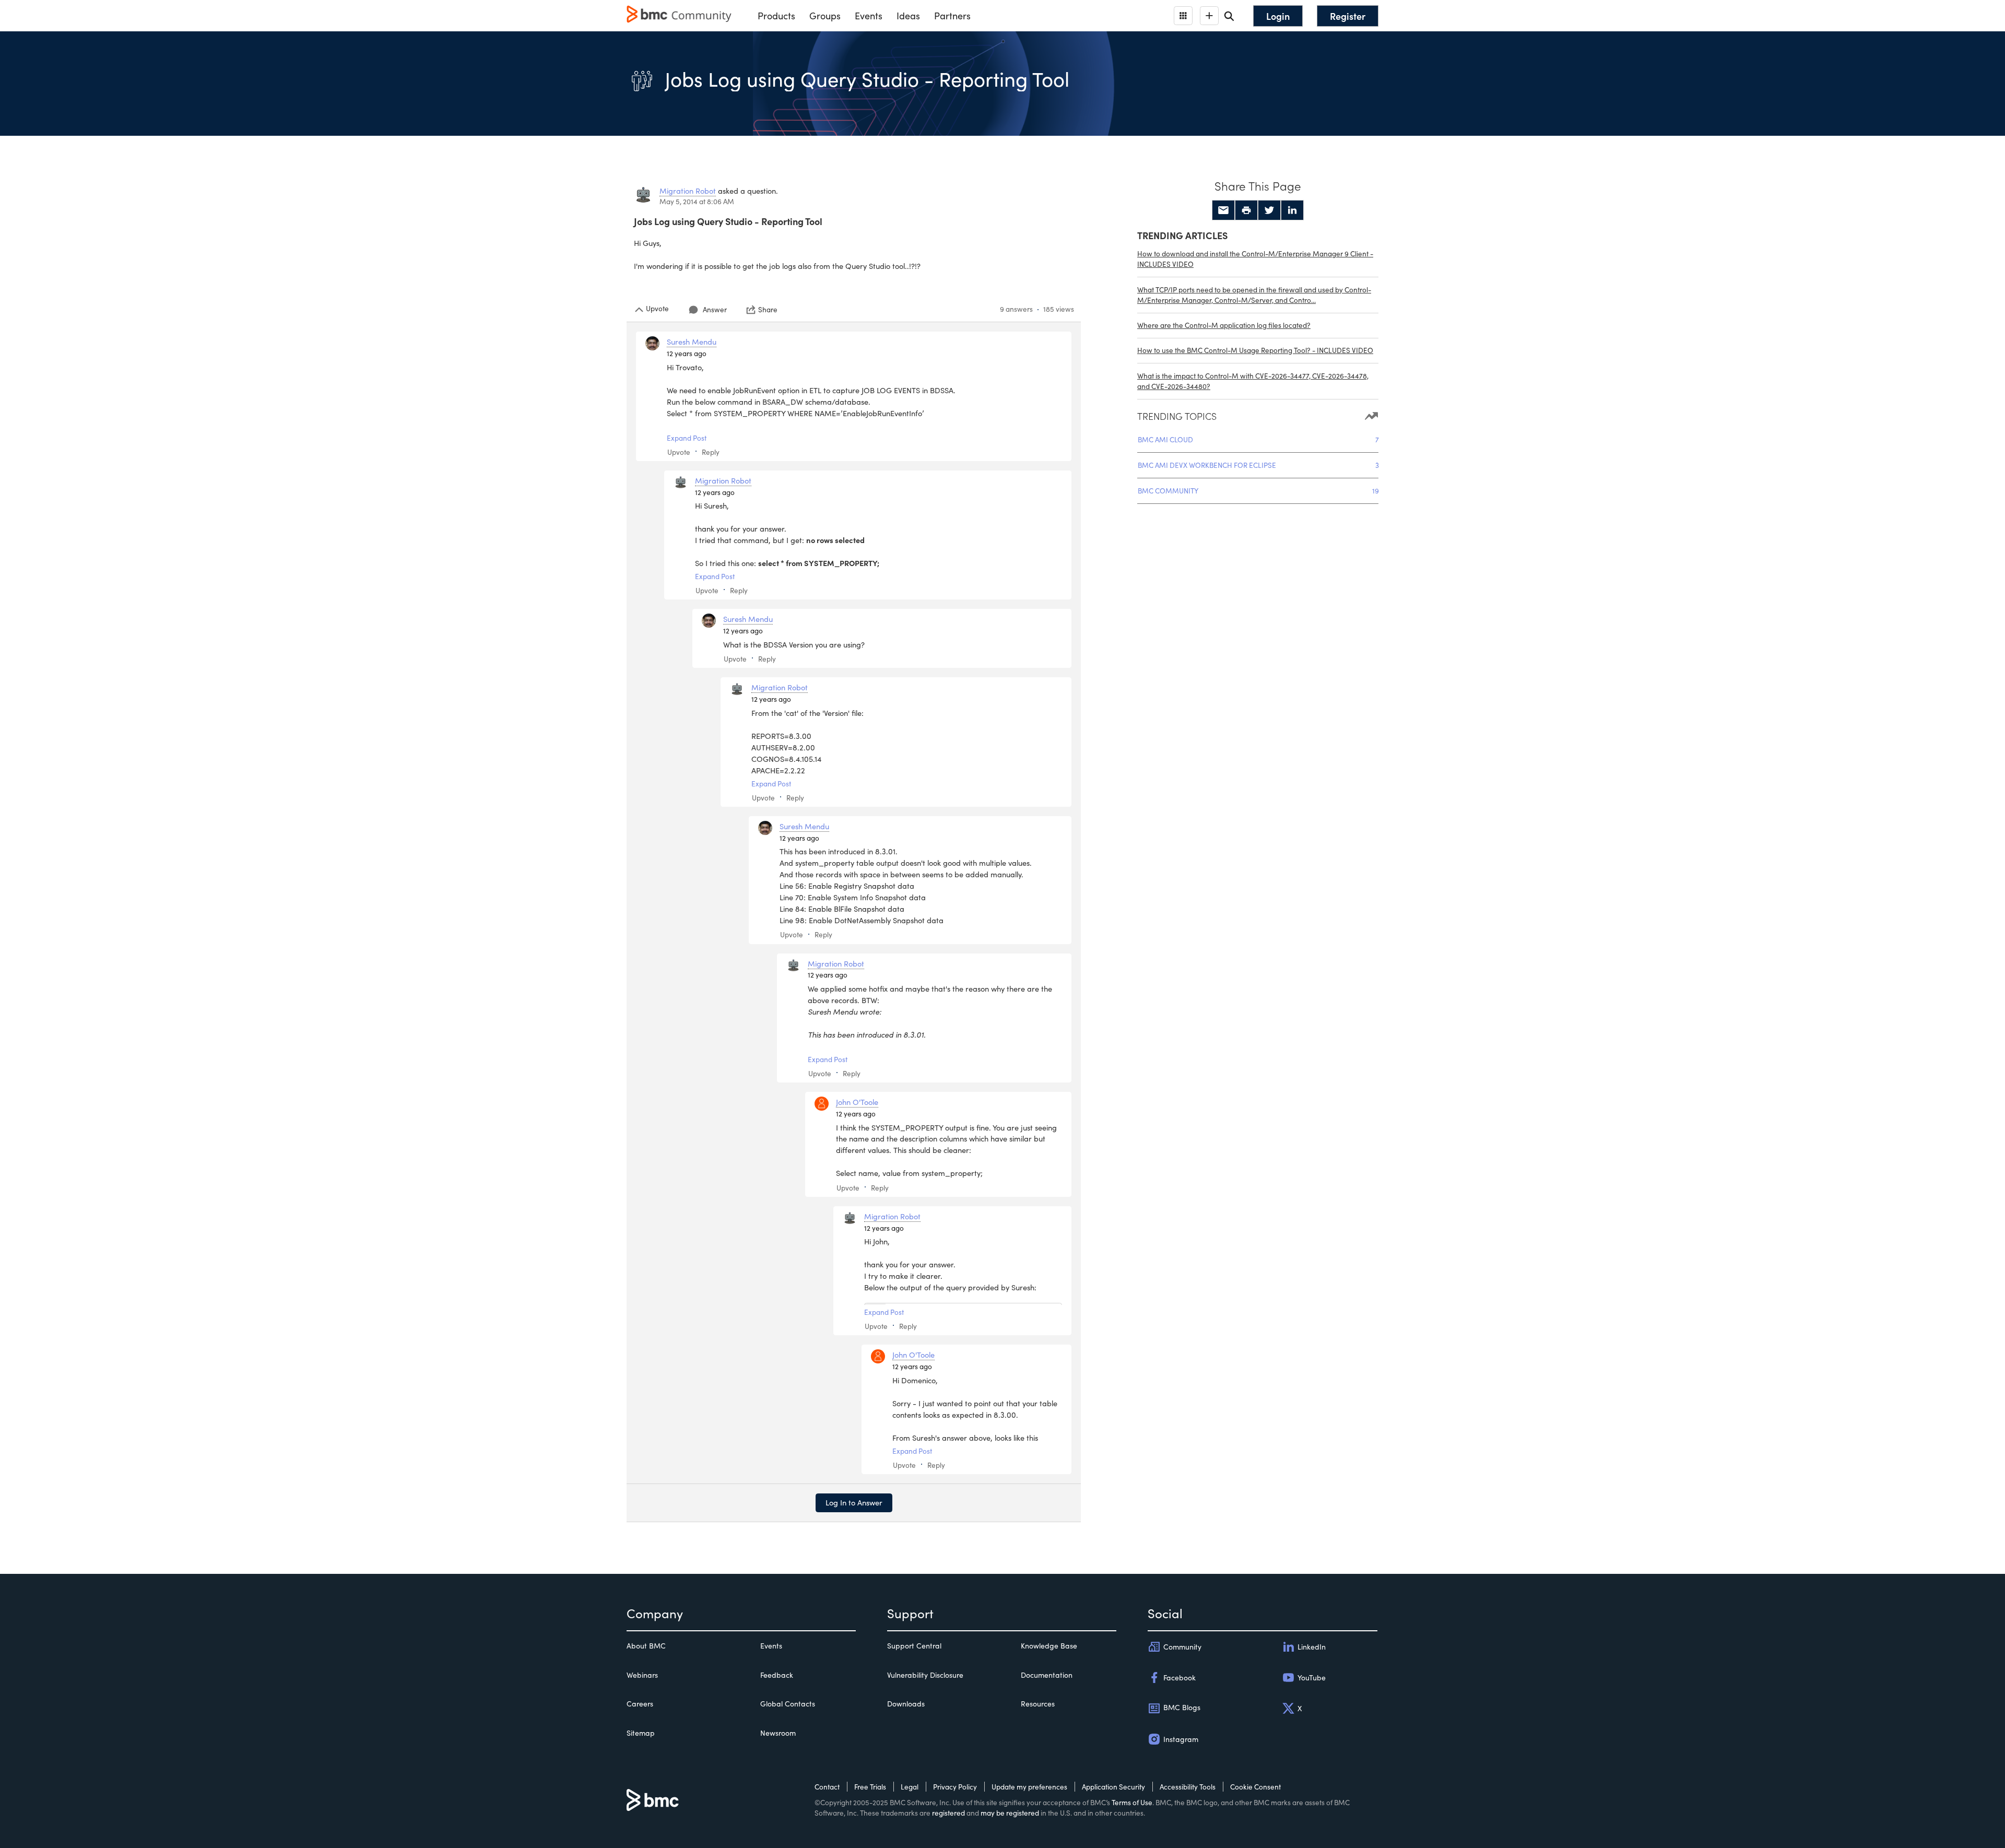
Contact (827, 1787)
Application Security (1113, 1787)
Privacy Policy (955, 1787)
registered (948, 1813)
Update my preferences (1029, 1787)
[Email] (1223, 210)
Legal (910, 1787)
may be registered (1010, 1813)
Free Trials (870, 1787)
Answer (715, 309)
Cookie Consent (1255, 1787)
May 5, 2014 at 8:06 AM (697, 201)
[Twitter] (1269, 210)
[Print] (1246, 210)
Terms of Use (1132, 1802)
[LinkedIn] (1292, 210)
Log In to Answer (854, 1502)
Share (768, 310)
